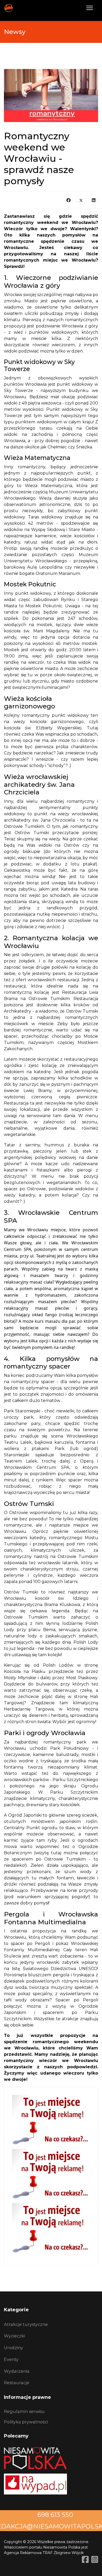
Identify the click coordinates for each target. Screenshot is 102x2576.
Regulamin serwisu (24, 2411)
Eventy (11, 2359)
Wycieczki (14, 2336)
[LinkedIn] (94, 200)
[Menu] (90, 8)
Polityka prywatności (26, 2422)
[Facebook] (69, 200)
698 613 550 (55, 2515)
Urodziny (13, 2348)
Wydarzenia (17, 2371)
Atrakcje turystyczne (26, 2324)
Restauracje (17, 2383)
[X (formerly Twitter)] (81, 200)
